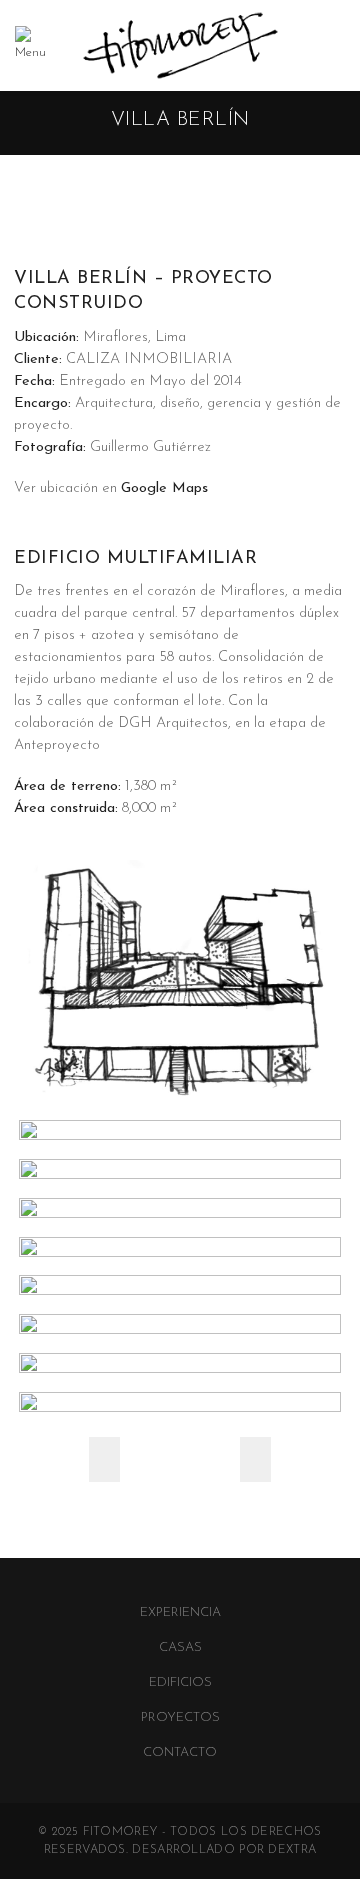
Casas (180, 1647)
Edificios (180, 1682)
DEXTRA (292, 1850)
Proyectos (180, 1717)
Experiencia (180, 1612)
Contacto (180, 1752)
